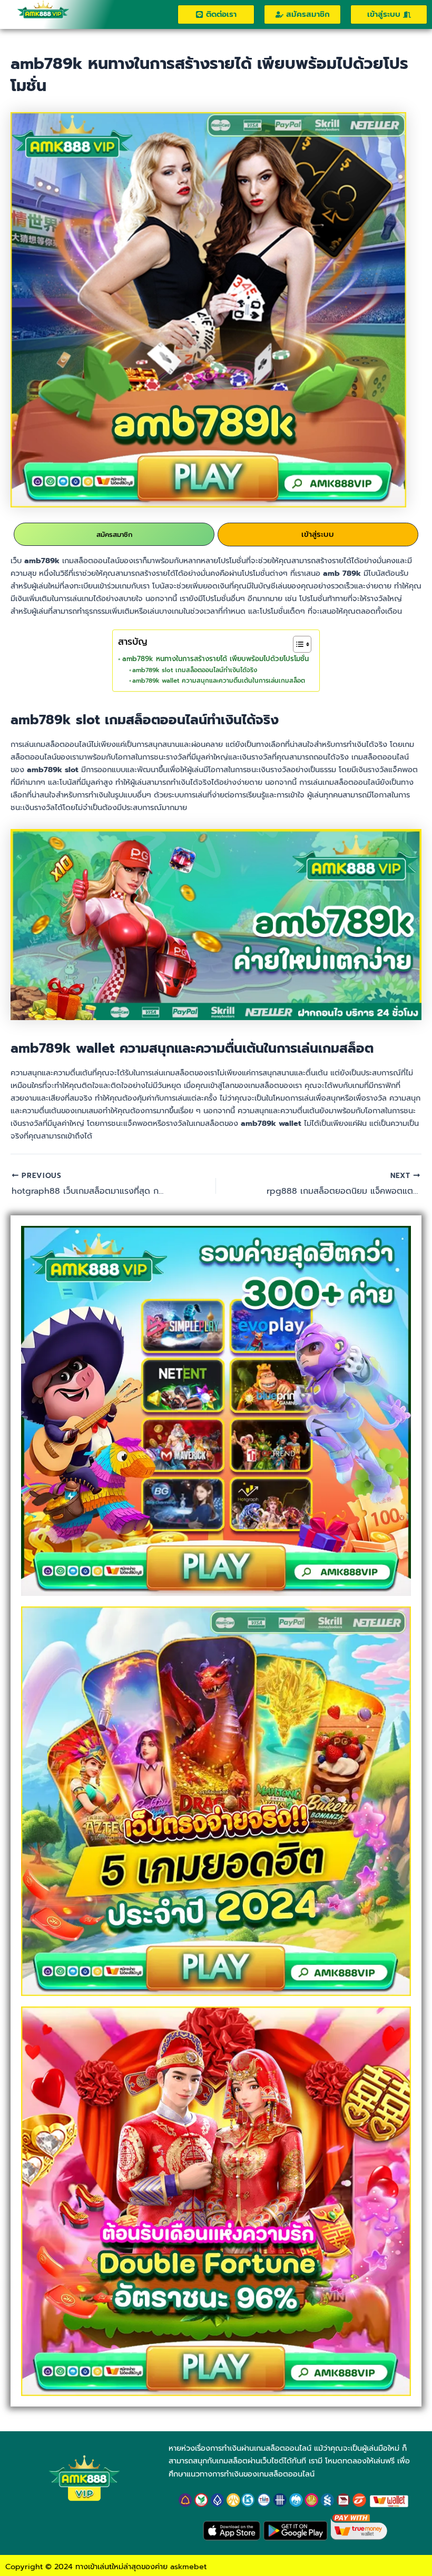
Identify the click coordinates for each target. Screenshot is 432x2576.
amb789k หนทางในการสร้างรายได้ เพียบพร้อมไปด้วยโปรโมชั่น (215, 659)
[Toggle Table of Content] (297, 644)
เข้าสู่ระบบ (318, 534)
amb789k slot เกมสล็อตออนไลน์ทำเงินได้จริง (195, 670)
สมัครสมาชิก (114, 535)
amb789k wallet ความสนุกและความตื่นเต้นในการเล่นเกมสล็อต (219, 681)
